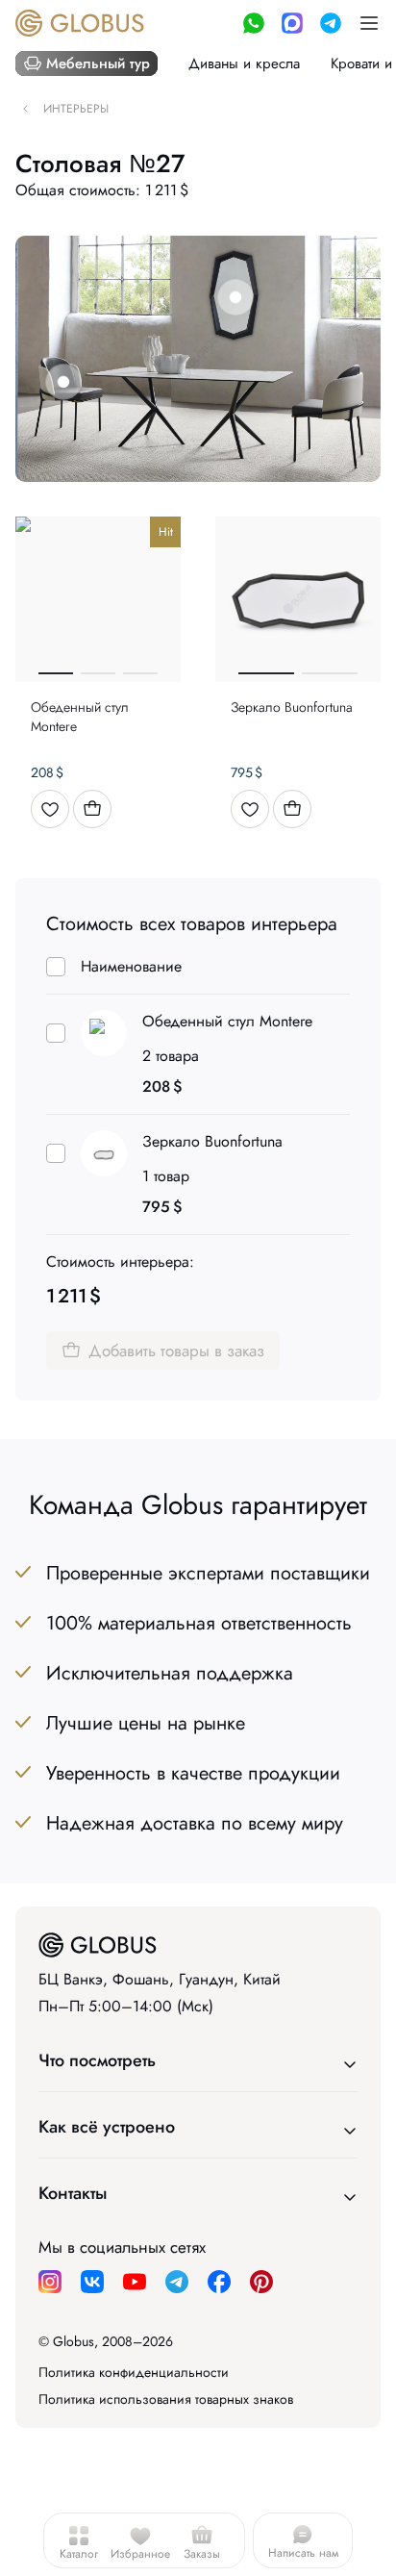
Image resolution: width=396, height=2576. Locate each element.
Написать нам (303, 2553)
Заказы (202, 2554)
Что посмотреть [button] (97, 2060)
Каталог (79, 2554)
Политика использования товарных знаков (166, 2399)
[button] (369, 23)
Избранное (140, 2554)
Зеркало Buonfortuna (212, 1141)
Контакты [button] (73, 2193)
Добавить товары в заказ (176, 1351)
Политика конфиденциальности (134, 2372)
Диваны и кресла (244, 63)
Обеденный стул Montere (227, 1021)
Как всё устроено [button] (107, 2127)
